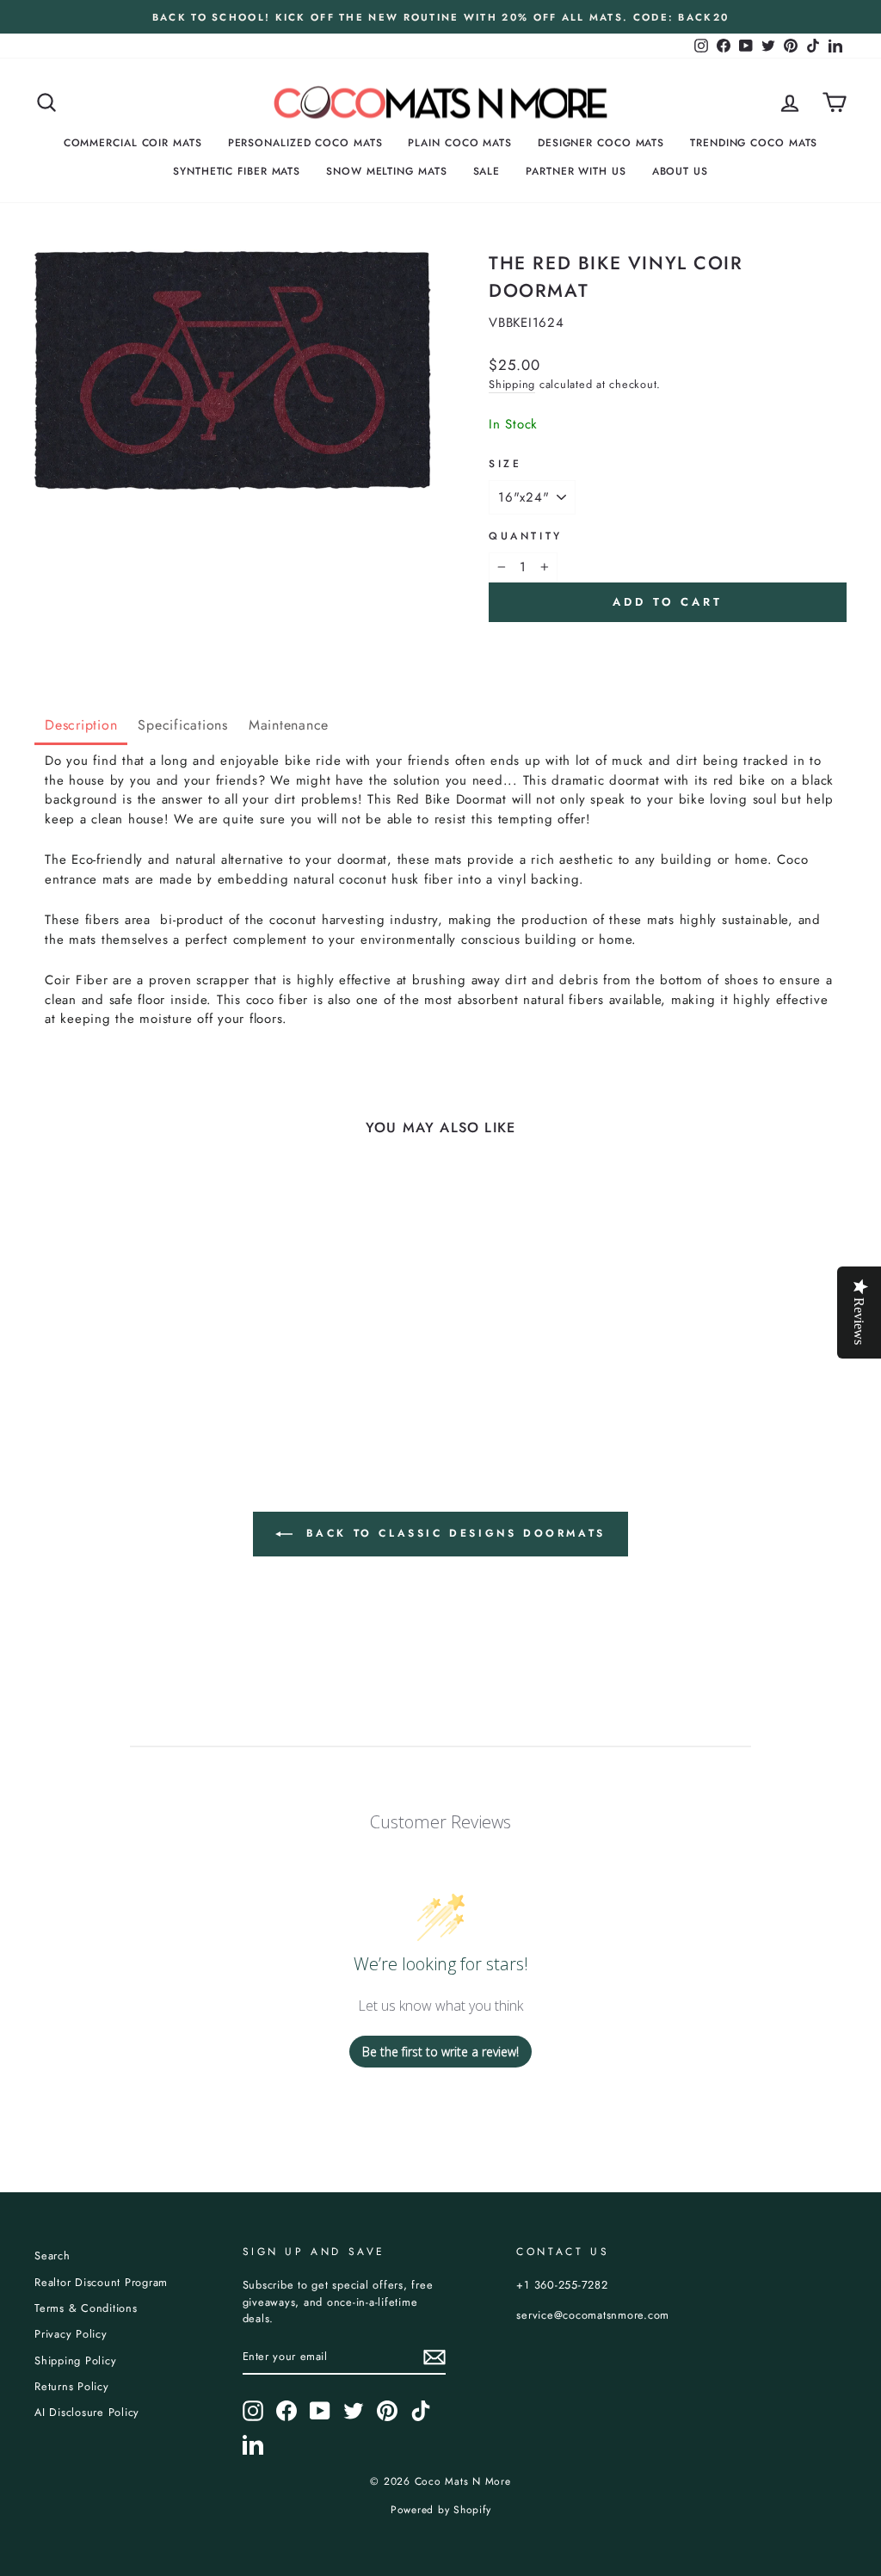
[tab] (81, 727)
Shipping (512, 384)
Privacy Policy (71, 2334)
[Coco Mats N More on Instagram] (253, 2411)
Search (52, 2256)
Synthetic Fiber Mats (237, 171)
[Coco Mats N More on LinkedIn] (253, 2444)
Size (505, 464)
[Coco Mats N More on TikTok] (421, 2411)
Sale (487, 171)
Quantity (526, 536)
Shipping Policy (75, 2360)
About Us (680, 171)
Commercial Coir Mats (133, 143)
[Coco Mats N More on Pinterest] (387, 2411)
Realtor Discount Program (101, 2282)
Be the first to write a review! (440, 2052)
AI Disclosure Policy (87, 2412)
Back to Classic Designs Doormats (453, 1533)
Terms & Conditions (86, 2308)
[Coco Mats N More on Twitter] (354, 2411)
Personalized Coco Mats (305, 143)
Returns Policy (72, 2386)
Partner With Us (576, 171)
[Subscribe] (434, 2357)
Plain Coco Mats (460, 143)
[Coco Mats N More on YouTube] (320, 2411)
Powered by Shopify (441, 2510)
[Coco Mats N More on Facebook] (286, 2411)
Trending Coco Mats (754, 143)
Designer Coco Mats (601, 143)
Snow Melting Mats (386, 171)
